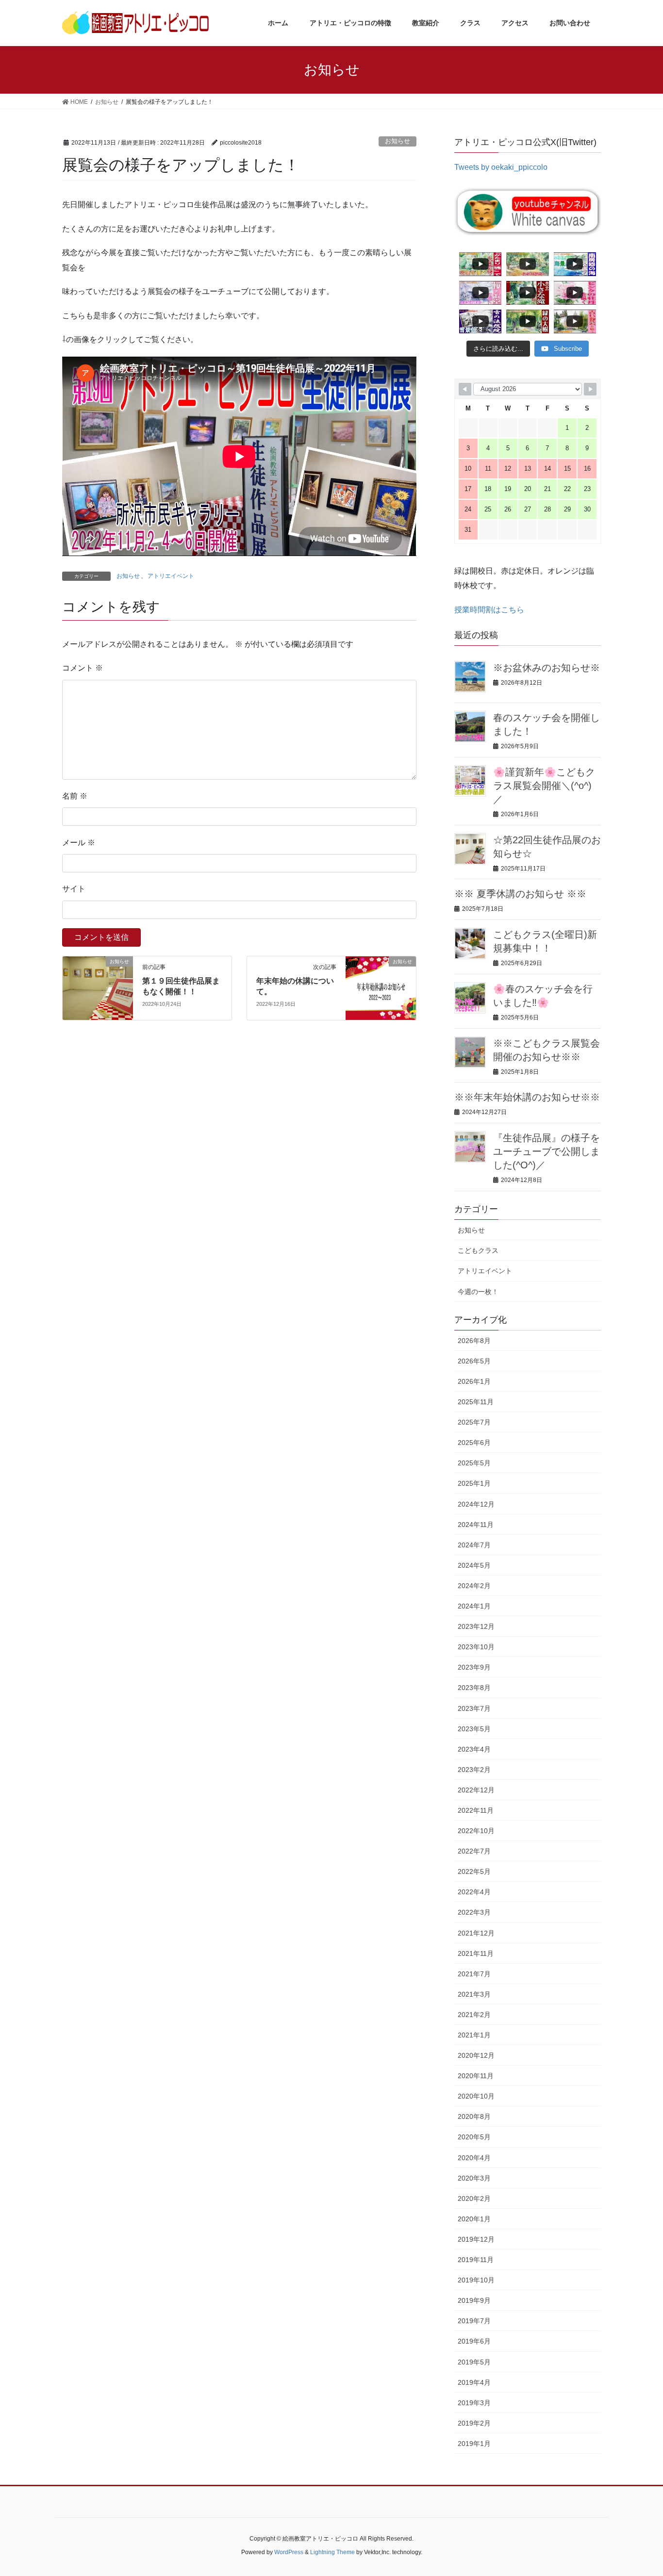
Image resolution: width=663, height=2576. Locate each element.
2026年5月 (474, 1361)
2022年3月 (474, 1912)
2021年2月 (474, 2015)
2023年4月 (474, 1749)
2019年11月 (476, 2260)
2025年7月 (474, 1422)
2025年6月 (474, 1443)
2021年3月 (474, 1994)
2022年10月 (476, 1831)
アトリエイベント (171, 576)
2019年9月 (474, 2300)
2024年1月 (474, 1606)
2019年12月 (476, 2239)
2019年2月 (474, 2423)
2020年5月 (474, 2137)
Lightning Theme (332, 2552)
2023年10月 (476, 1647)
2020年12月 (476, 2055)
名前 (75, 796)
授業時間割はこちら (489, 610)
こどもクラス (478, 1250)
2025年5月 (474, 1463)
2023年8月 (474, 1688)
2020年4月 (474, 2158)
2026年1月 (474, 1381)
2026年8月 (474, 1341)
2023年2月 (474, 1770)
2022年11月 (476, 1810)
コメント (83, 668)
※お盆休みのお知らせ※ (547, 668)
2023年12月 (476, 1626)
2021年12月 (476, 1933)
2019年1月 (474, 2444)
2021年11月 (476, 1953)
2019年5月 (474, 2362)
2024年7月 (474, 1545)
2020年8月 (474, 2117)
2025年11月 (476, 1402)
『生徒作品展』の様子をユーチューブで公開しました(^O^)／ (547, 1151)
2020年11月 (476, 2076)
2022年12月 (476, 1790)
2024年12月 (476, 1504)
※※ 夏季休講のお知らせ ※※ (520, 894)
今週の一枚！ (478, 1292)
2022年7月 (474, 1851)
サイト (74, 889)
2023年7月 (474, 1708)
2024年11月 (476, 1525)
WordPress (289, 2552)
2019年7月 (474, 2321)
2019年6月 (474, 2341)
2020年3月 (474, 2178)
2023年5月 (474, 1729)
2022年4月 (474, 1892)
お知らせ (398, 141)
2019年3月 (474, 2403)
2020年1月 (474, 2219)
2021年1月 (474, 2035)
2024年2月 (474, 1586)
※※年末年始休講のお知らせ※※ (527, 1097)
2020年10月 (476, 2096)
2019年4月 (474, 2382)
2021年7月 (474, 1974)
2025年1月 (474, 1483)
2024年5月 (474, 1565)
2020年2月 (474, 2199)
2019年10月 (476, 2280)
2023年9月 (474, 1667)
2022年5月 (474, 1871)
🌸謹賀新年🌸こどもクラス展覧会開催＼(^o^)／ (544, 786)
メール (79, 843)
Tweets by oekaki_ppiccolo (501, 167)
